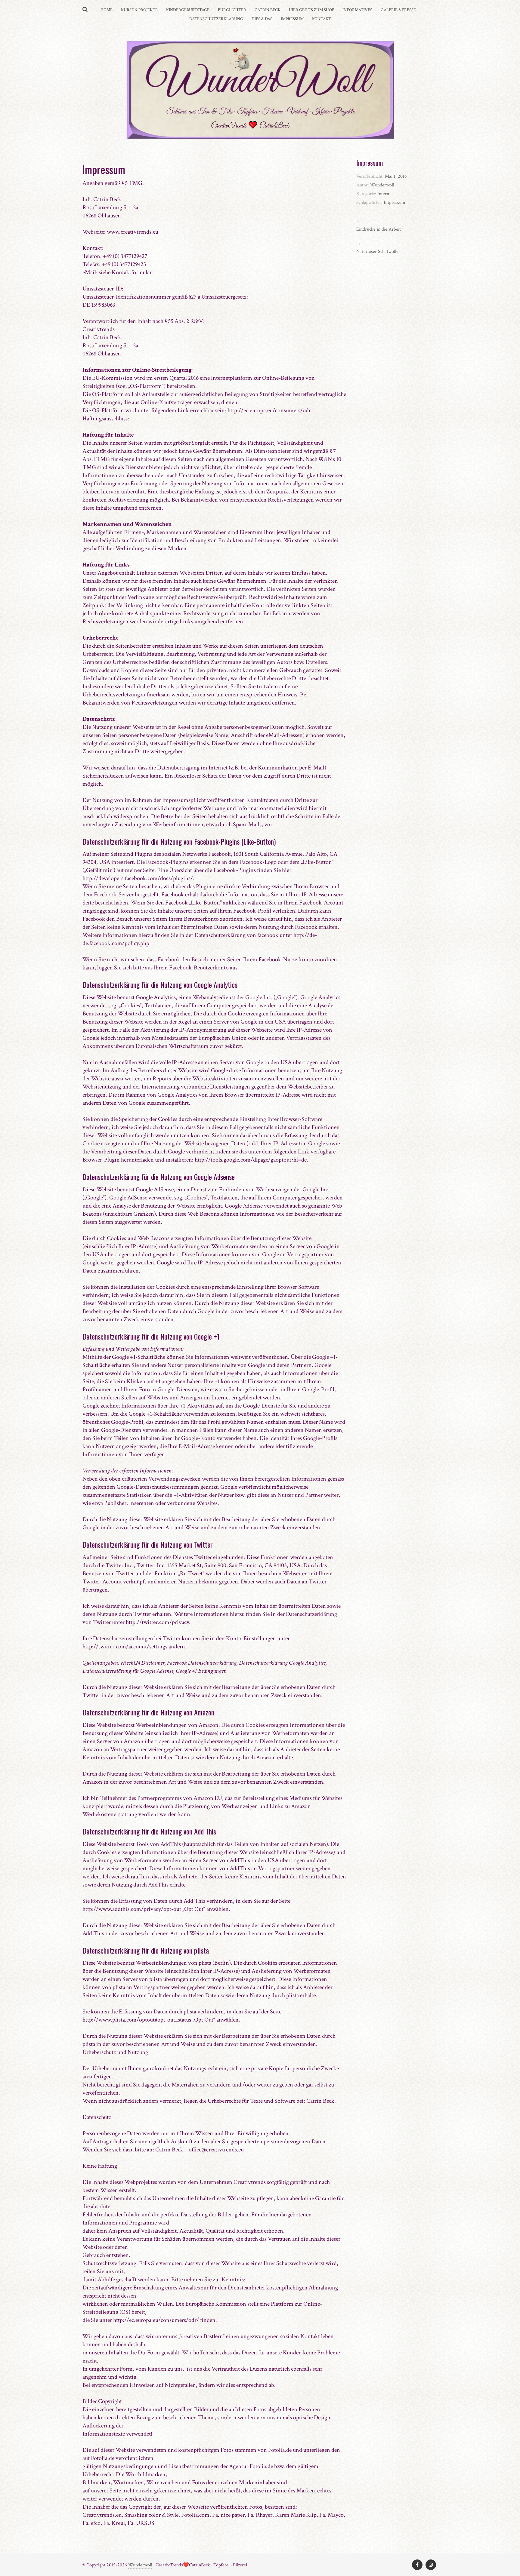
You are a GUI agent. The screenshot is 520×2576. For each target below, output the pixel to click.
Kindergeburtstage (188, 10)
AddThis (171, 1844)
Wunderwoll (140, 2565)
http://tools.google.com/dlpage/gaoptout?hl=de (251, 1160)
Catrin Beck (268, 10)
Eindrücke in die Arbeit (379, 229)
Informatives (357, 10)
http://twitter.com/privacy (157, 1622)
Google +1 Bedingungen (201, 1671)
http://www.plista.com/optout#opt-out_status (137, 2020)
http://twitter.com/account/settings (125, 1647)
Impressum (292, 19)
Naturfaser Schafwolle (377, 252)
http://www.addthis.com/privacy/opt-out (132, 1909)
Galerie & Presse (398, 10)
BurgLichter (232, 10)
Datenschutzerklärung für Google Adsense (128, 1671)
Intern (383, 194)
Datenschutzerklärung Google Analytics (282, 1663)
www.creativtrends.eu (133, 232)
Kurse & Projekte (139, 10)
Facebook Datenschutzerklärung (202, 1663)
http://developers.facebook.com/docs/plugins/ (138, 878)
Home (107, 10)
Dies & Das (262, 19)
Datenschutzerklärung (216, 19)
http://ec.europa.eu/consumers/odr (269, 410)
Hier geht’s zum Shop (311, 10)
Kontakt (322, 19)
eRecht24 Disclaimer (143, 1663)
